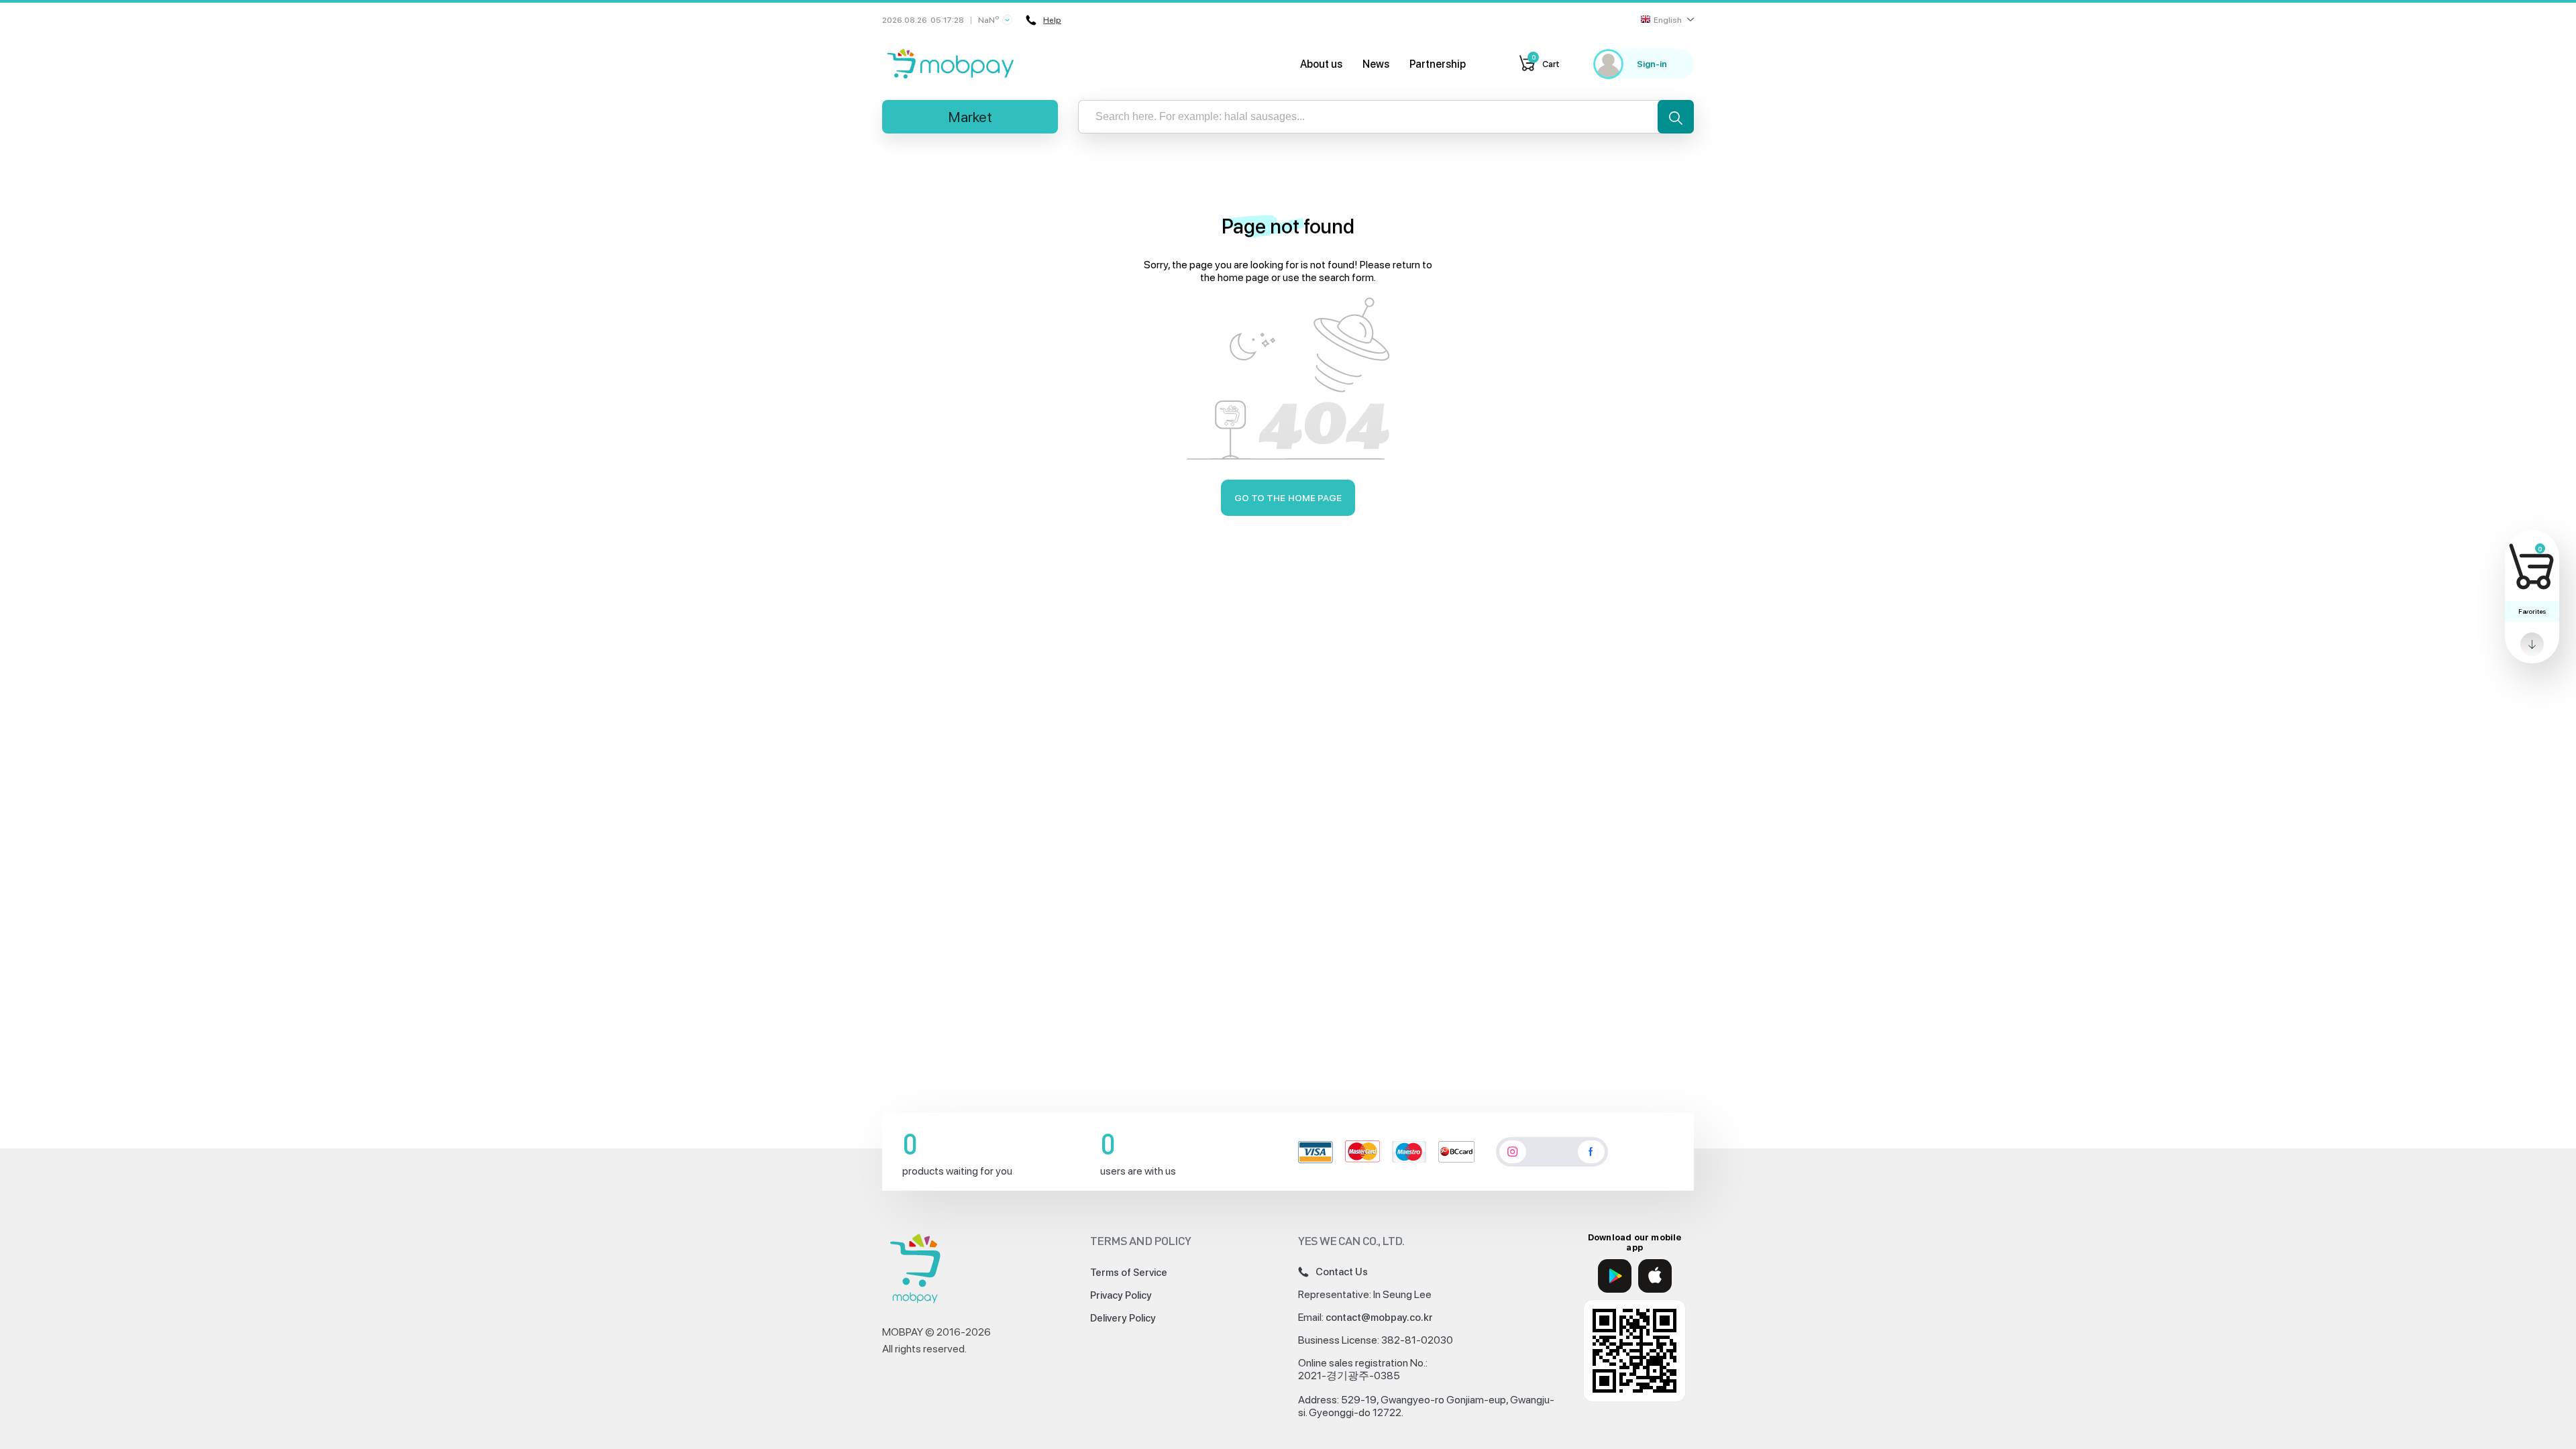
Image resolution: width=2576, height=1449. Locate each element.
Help (1052, 20)
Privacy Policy (1121, 1295)
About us (1321, 64)
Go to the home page (1288, 498)
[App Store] (1655, 1276)
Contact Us (1342, 1272)
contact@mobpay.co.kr (1379, 1318)
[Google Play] (1615, 1276)
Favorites (2532, 611)
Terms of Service (1129, 1273)
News (1376, 64)
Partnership (1438, 64)
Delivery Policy (1123, 1318)
